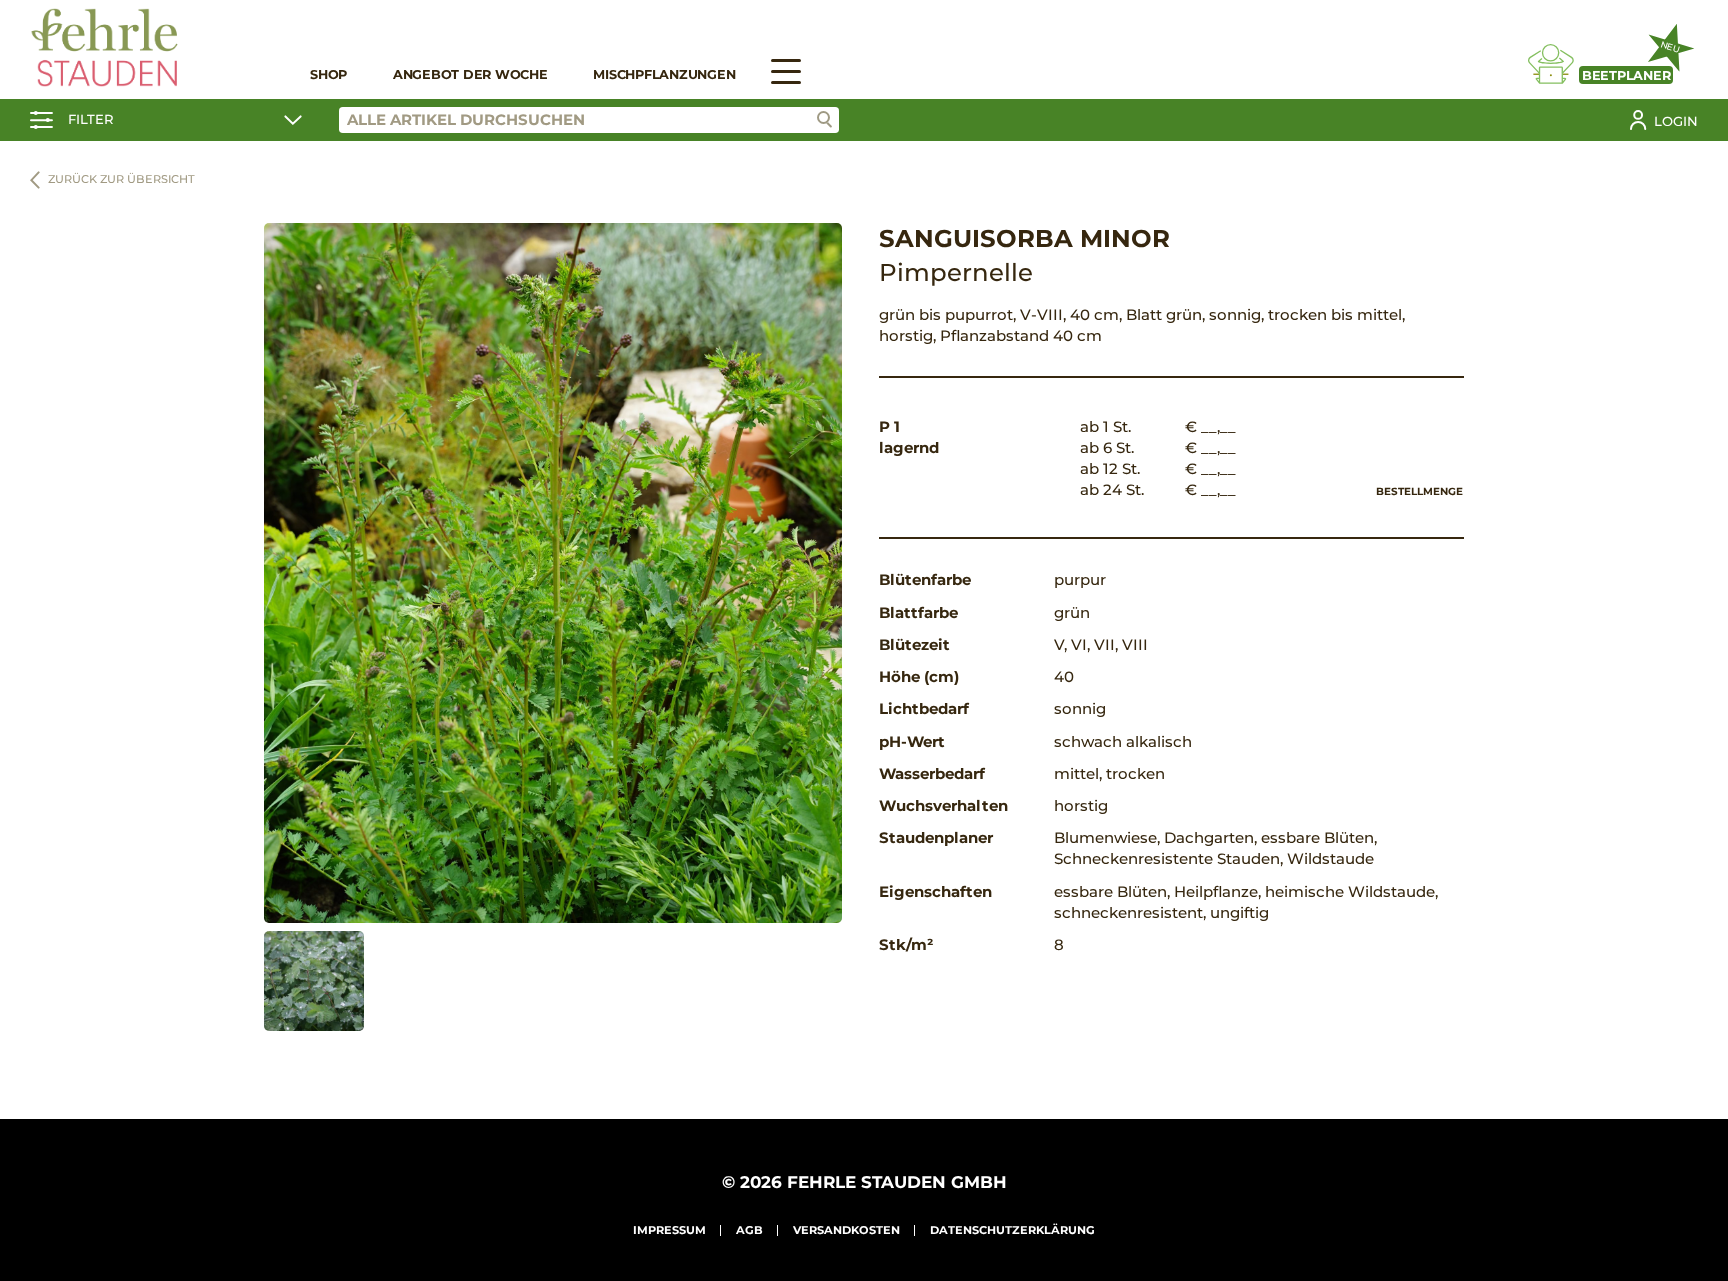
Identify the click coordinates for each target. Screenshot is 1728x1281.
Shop (328, 74)
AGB (749, 1230)
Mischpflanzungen (664, 74)
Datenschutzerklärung (1012, 1230)
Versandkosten (846, 1230)
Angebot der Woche (470, 74)
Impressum (669, 1230)
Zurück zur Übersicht (121, 179)
